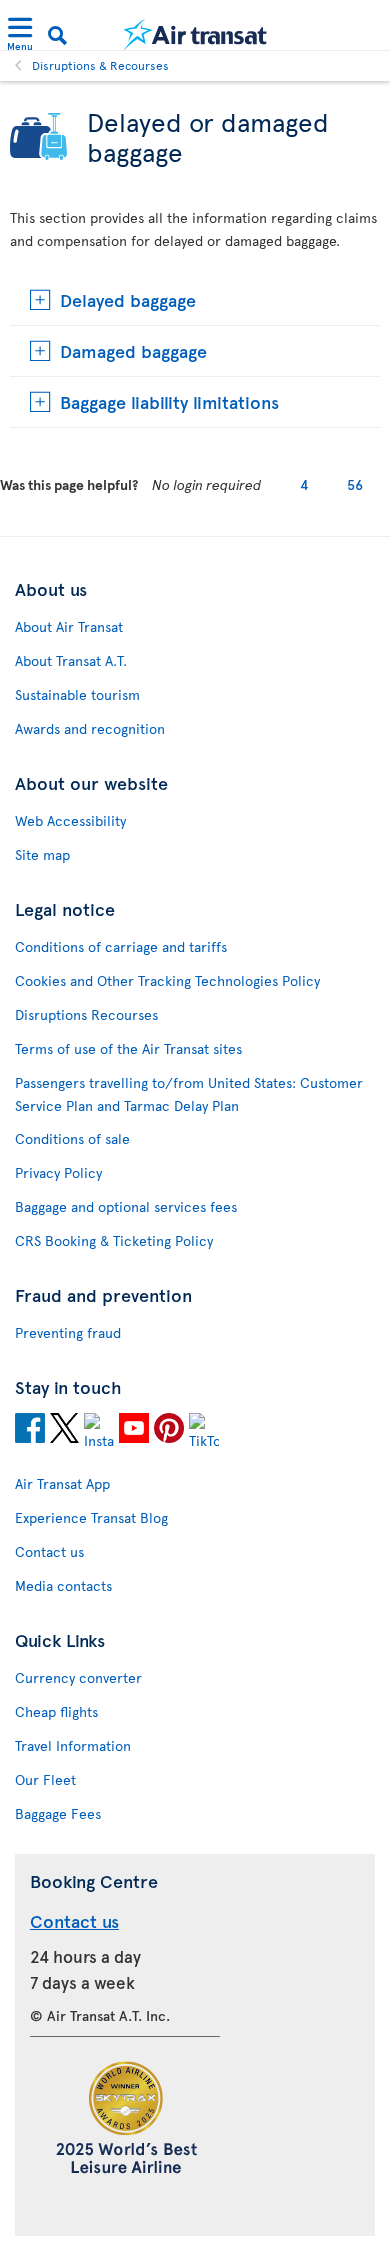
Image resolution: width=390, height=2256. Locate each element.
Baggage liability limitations (169, 401)
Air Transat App (62, 1483)
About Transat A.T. (71, 660)
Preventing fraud (68, 1332)
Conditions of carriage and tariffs (121, 946)
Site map (42, 854)
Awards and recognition (90, 728)
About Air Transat (69, 626)
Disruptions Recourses (86, 1014)
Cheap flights (56, 1711)
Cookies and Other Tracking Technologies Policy (167, 980)
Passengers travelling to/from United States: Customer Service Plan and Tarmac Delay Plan (189, 1094)
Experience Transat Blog (91, 1517)
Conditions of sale (72, 1138)
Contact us (49, 1551)
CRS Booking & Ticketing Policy (114, 1240)
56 (355, 484)
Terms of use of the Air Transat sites (128, 1048)
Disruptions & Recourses (100, 65)
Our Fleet (45, 1779)
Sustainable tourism (77, 694)
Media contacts (63, 1585)
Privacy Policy (58, 1172)
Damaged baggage (133, 350)
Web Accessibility (70, 820)
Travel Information (73, 1745)
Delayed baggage (128, 299)
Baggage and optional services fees (126, 1206)
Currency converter (78, 1677)
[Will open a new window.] (30, 1431)
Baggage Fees (58, 1813)
